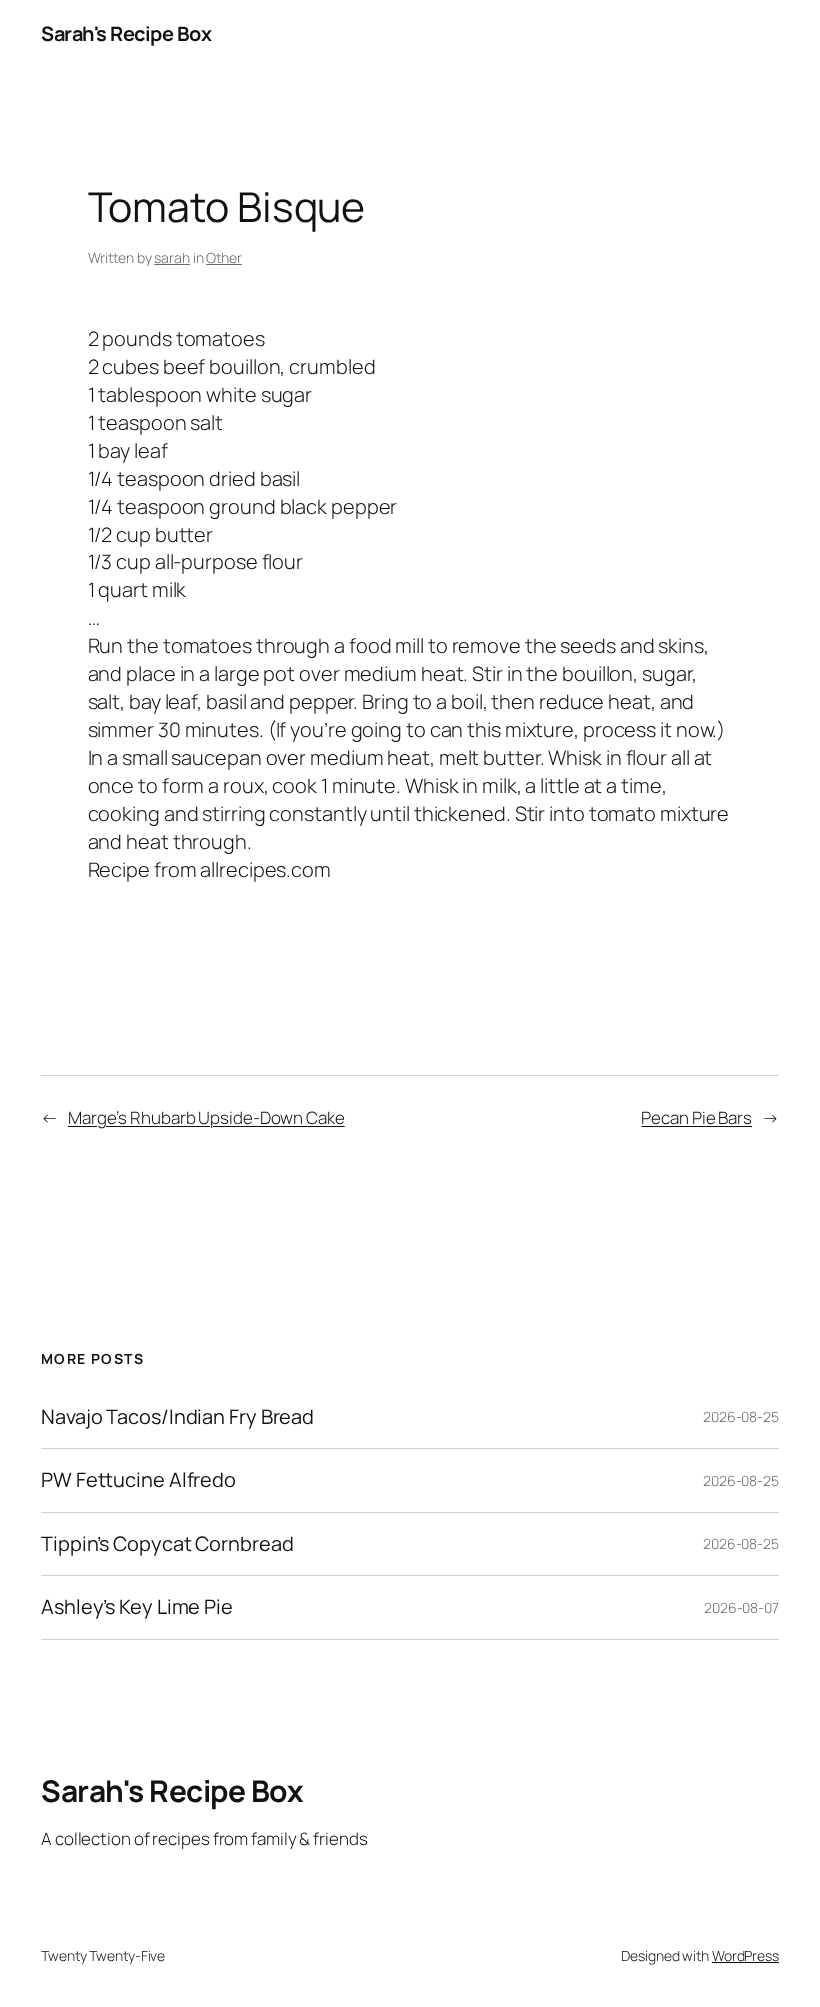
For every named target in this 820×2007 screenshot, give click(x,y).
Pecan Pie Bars (696, 1117)
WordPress (745, 1955)
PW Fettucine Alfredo (138, 1480)
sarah (172, 257)
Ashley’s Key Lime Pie (137, 1607)
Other (224, 257)
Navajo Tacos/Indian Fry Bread (177, 1417)
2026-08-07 (741, 1607)
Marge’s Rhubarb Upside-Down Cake (206, 1117)
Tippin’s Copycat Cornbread (167, 1544)
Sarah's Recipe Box (126, 33)
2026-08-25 (741, 1416)
